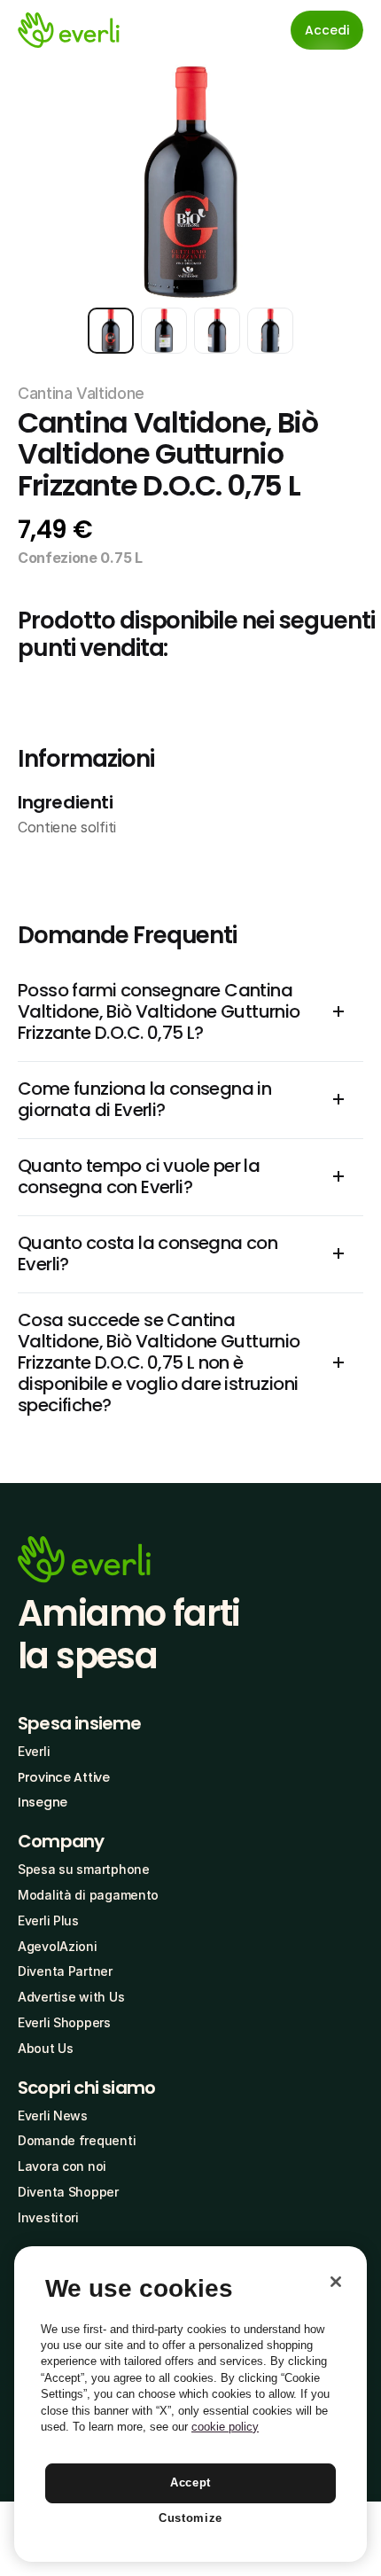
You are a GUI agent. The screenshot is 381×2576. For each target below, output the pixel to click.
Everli (34, 1751)
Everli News (53, 2115)
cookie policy (225, 2427)
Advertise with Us (71, 1997)
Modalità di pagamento (88, 1895)
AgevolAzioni (58, 1946)
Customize (190, 2518)
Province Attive (64, 1777)
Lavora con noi (62, 2166)
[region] (190, 2404)
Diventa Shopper (68, 2192)
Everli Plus (48, 1920)
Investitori (48, 2217)
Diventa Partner (65, 1971)
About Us (46, 2048)
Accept (190, 2482)
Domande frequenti (77, 2140)
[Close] (336, 2282)
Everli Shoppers (64, 2022)
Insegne (43, 1802)
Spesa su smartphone (84, 1869)
